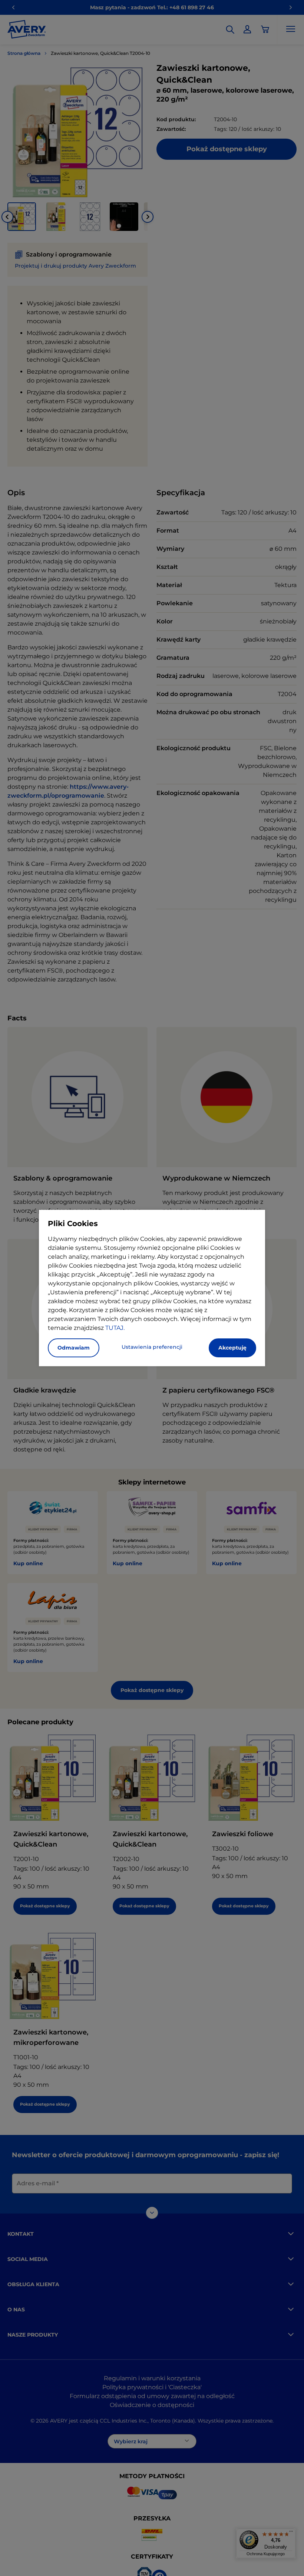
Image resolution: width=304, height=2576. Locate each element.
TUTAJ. (115, 1328)
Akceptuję (232, 1348)
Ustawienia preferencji (152, 1347)
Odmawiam (74, 1348)
